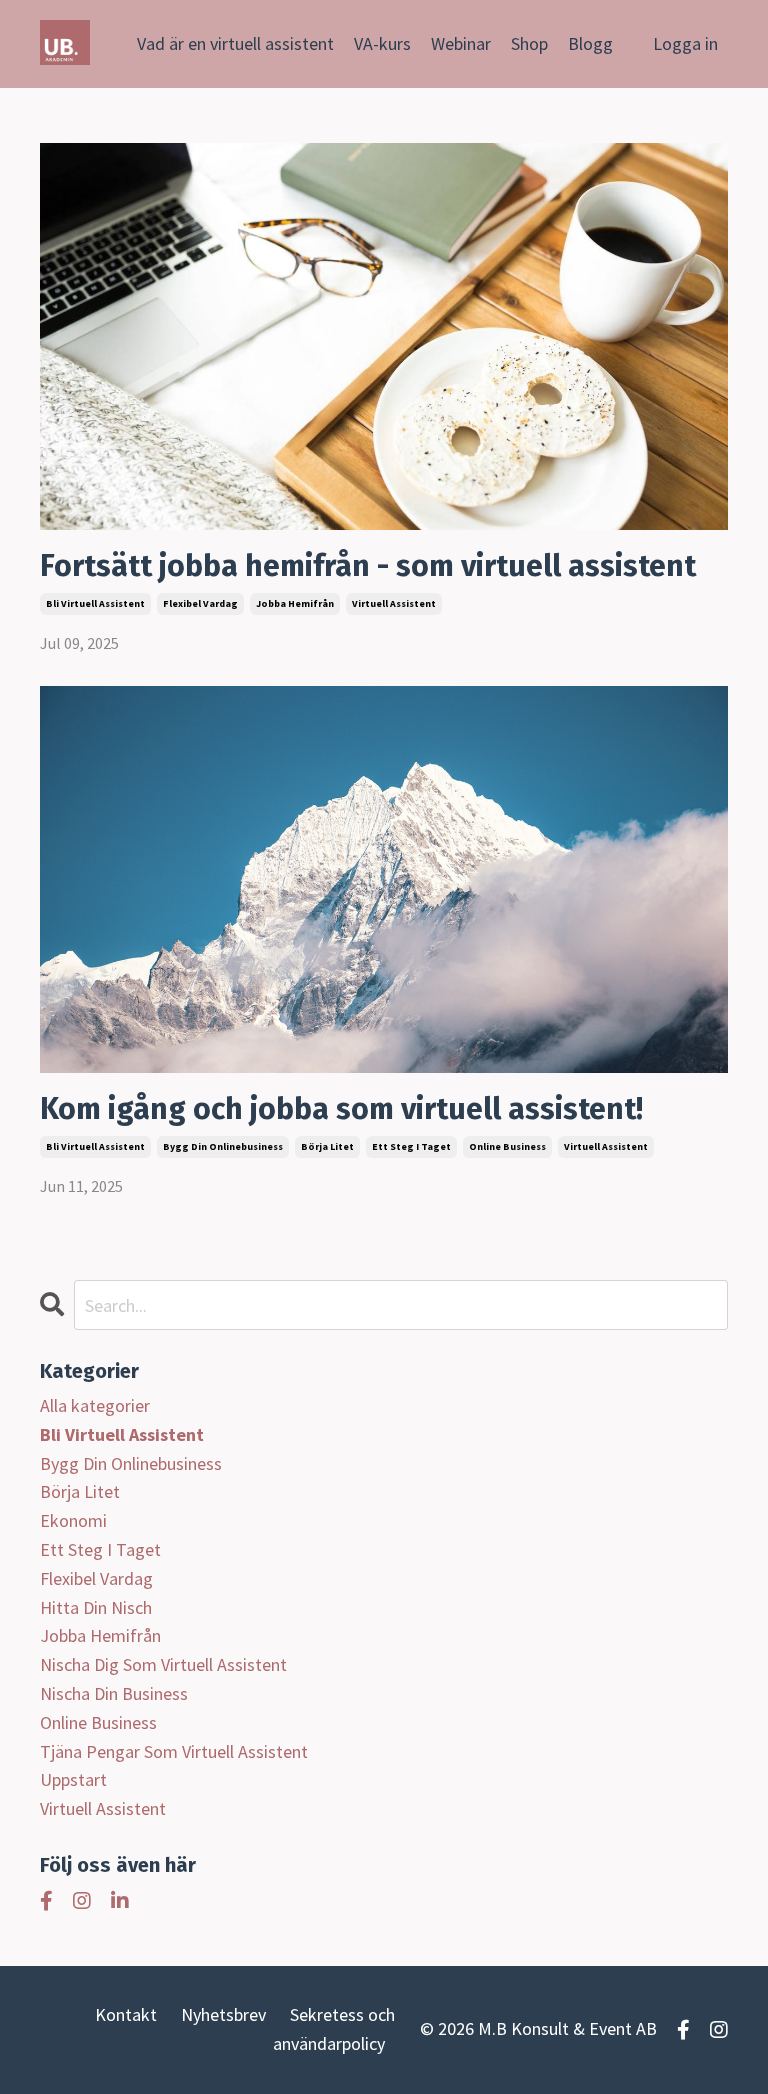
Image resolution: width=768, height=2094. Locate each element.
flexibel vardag (200, 603)
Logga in (685, 43)
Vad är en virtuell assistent (235, 43)
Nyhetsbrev (223, 2014)
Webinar (461, 43)
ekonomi (73, 1520)
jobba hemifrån (295, 603)
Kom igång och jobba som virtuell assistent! (341, 1109)
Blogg (590, 43)
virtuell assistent (394, 603)
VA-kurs (382, 43)
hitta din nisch (96, 1607)
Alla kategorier (95, 1405)
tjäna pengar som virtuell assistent (174, 1751)
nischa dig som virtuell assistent (163, 1664)
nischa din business (114, 1693)
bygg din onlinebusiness (223, 1146)
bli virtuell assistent (95, 603)
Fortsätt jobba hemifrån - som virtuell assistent (368, 566)
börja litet (327, 1146)
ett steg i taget (411, 1146)
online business (507, 1146)
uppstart (73, 1779)
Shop (529, 43)
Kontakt (126, 2014)
